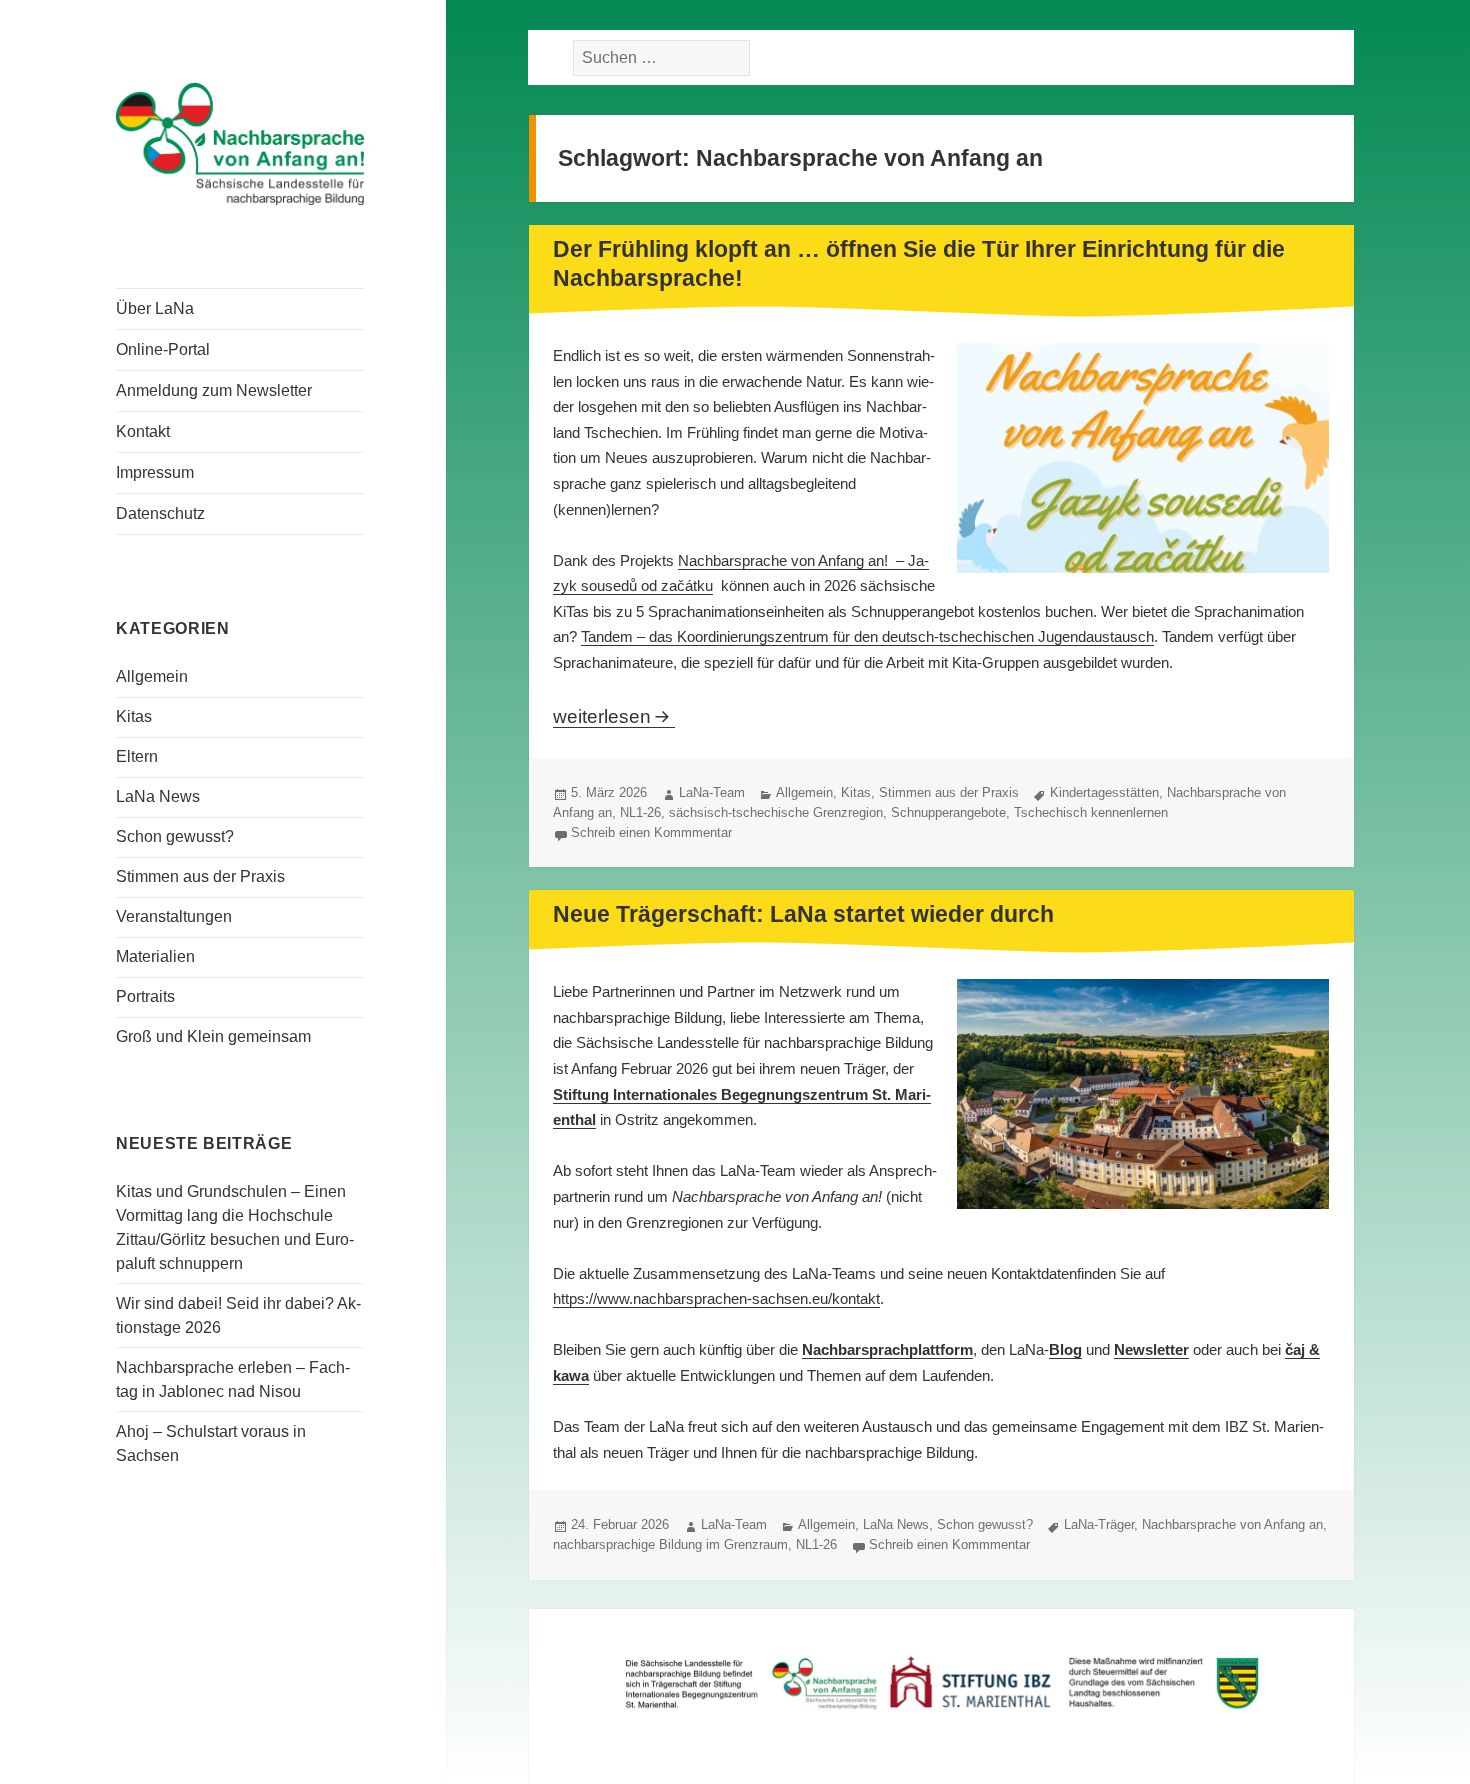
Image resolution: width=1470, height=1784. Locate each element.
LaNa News (158, 796)
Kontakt (143, 431)
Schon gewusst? (175, 836)
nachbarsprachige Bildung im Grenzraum (670, 1544)
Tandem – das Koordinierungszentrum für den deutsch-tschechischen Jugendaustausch (867, 636)
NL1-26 (640, 812)
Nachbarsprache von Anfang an (1232, 1524)
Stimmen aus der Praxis (200, 876)
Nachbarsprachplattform (887, 1349)
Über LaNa (155, 308)
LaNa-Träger (1099, 1524)
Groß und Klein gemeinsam (213, 1036)
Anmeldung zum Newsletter (214, 390)
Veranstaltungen (174, 916)
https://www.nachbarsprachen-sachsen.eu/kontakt (716, 1298)
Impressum (155, 472)
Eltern (137, 756)
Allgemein (152, 676)
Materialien (155, 956)
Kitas (134, 716)
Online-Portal (163, 349)
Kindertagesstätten (1104, 792)
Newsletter (1151, 1349)
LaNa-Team (712, 792)
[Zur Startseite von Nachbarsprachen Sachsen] (240, 142)
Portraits (145, 996)
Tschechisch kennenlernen (1091, 812)
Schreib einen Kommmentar (651, 832)
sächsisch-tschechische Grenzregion (776, 812)
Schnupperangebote (948, 812)
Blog (1065, 1349)
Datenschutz (160, 513)
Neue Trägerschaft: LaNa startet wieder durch (803, 914)
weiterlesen (614, 716)
